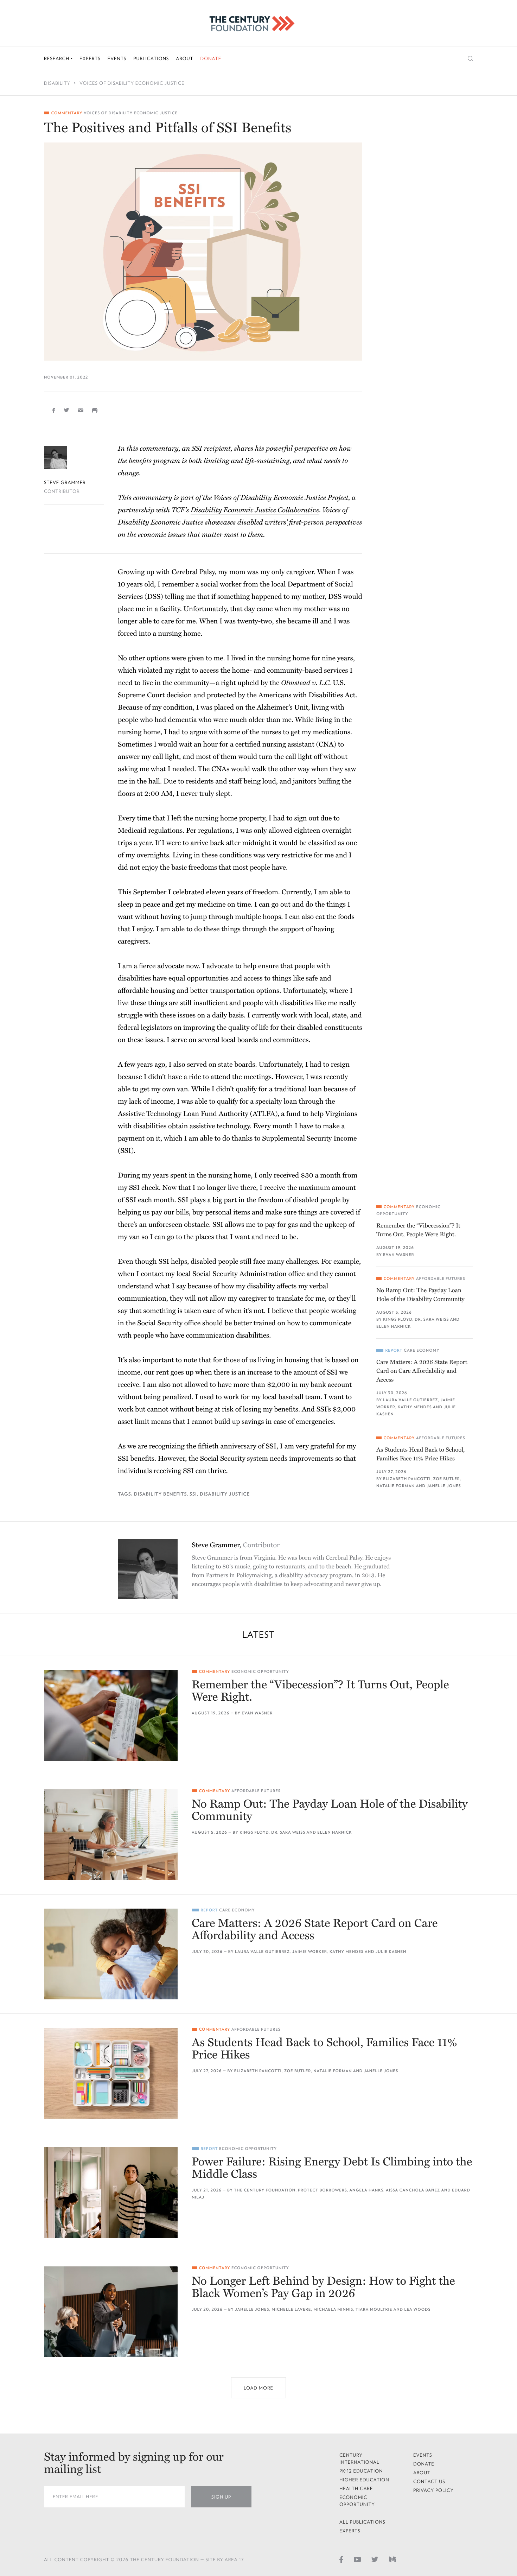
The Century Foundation (265, 2190)
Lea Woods (417, 2309)
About (184, 59)
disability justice (225, 1494)
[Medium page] (392, 2559)
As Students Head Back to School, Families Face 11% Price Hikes (420, 1454)
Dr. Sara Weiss (432, 1319)
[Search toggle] (470, 59)
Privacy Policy (433, 2490)
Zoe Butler (447, 1479)
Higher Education (364, 2480)
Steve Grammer (65, 483)
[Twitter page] (375, 2559)
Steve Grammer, (236, 1545)
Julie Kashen (391, 1952)
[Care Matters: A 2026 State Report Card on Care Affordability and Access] (111, 1954)
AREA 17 (234, 2560)
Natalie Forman (395, 1486)
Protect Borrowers (322, 2190)
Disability (57, 83)
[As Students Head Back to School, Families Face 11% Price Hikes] (111, 2073)
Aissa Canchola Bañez (413, 2190)
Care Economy (422, 1350)
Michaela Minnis (333, 2309)
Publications (151, 59)
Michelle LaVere (291, 2309)
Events (117, 59)
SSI (193, 1494)
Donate (211, 59)
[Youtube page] (357, 2559)
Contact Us (429, 2482)
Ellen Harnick (394, 1327)
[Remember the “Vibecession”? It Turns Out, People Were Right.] (111, 1715)
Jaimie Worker (310, 1952)
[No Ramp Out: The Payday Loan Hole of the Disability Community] (111, 1835)
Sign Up (221, 2497)
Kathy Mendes (415, 1407)
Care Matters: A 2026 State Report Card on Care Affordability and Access (422, 1371)
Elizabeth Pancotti (407, 1479)
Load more (258, 2388)
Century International (359, 2459)
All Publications (362, 2522)
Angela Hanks (367, 2190)
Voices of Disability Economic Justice (132, 83)
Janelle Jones (444, 1486)
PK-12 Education (361, 2471)
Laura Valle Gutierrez (410, 1400)
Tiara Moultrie (374, 2309)
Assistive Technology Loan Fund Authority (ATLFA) (198, 1114)
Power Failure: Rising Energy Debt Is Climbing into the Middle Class (332, 2168)
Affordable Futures (441, 1279)
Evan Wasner (398, 1255)
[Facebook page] (341, 2559)
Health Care (356, 2489)
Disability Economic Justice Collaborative (255, 510)
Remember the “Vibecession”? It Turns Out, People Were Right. (418, 1230)
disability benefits (160, 1494)
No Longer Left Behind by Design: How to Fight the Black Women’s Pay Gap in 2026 (323, 2288)
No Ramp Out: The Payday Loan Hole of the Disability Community (420, 1295)
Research (57, 59)
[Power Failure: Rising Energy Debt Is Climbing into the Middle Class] (111, 2193)
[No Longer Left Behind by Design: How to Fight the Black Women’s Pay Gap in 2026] (111, 2312)
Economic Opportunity (260, 1672)
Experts (90, 59)
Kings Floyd (398, 1319)
